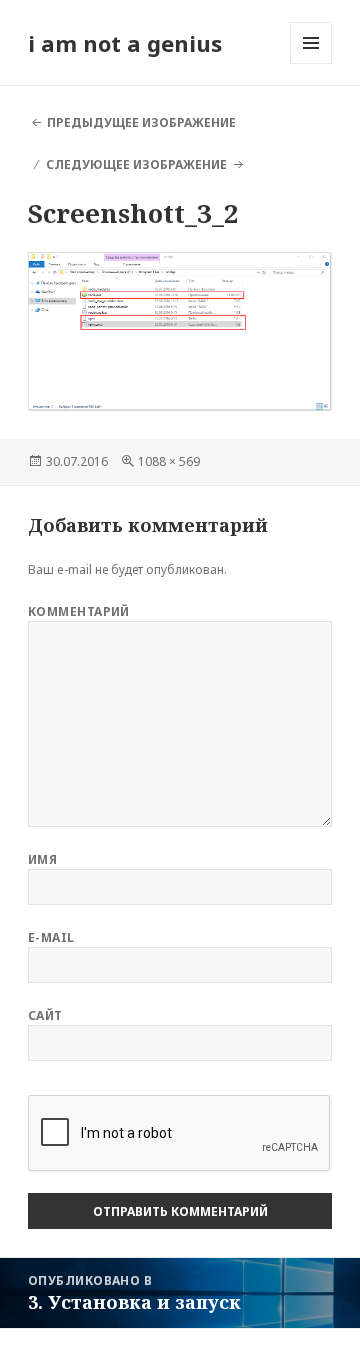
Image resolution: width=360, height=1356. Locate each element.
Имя (42, 859)
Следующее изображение (136, 164)
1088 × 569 (169, 461)
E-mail (51, 937)
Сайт (45, 1015)
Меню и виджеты (311, 63)
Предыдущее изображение (141, 122)
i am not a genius (125, 43)
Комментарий (79, 611)
